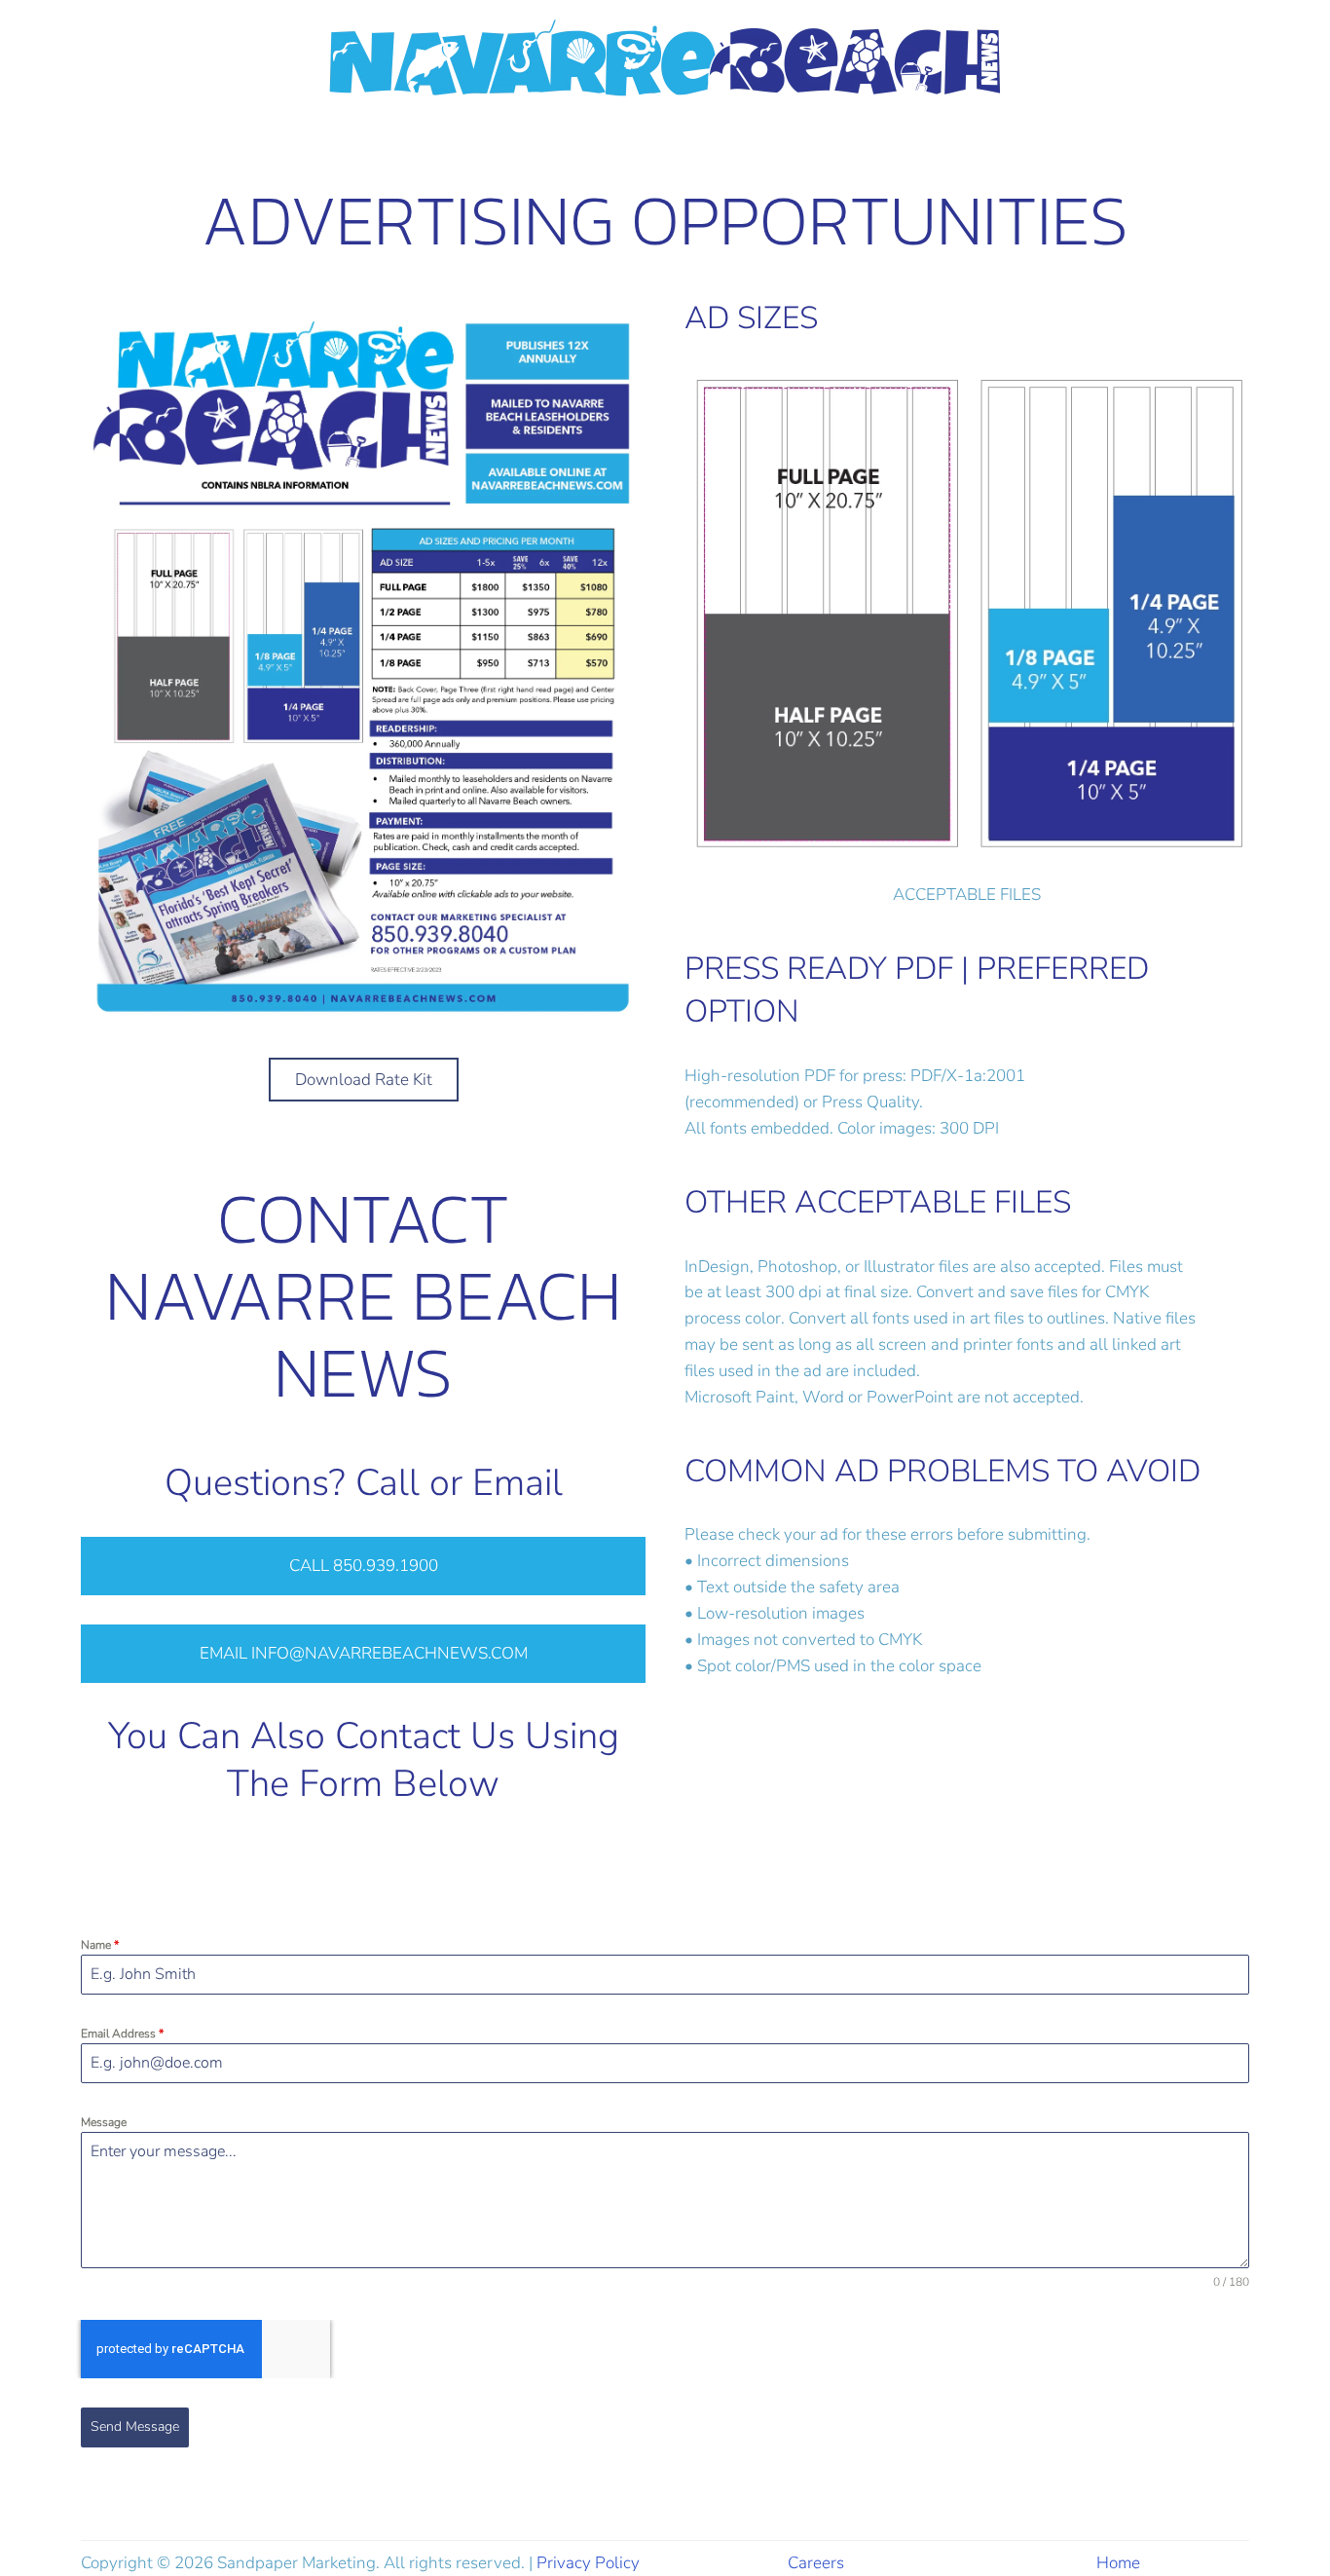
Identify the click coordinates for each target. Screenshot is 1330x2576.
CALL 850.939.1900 (364, 1566)
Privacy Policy (588, 2563)
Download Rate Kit (364, 1080)
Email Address (122, 2034)
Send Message (135, 2427)
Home (1118, 2563)
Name (100, 1945)
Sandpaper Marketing (296, 2563)
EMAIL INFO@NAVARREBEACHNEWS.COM (364, 1653)
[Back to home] (665, 59)
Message (104, 2122)
